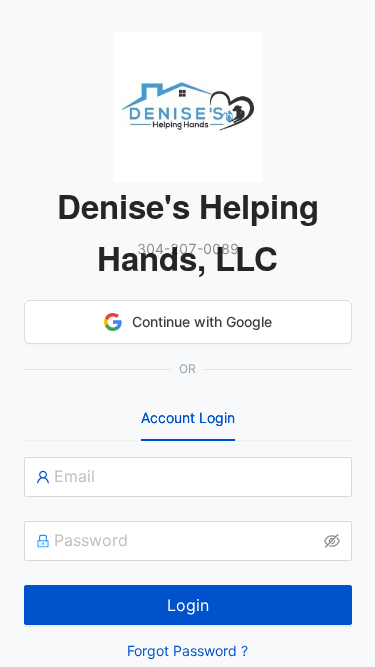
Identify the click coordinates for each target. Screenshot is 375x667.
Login (188, 605)
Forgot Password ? (187, 650)
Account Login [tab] (188, 417)
